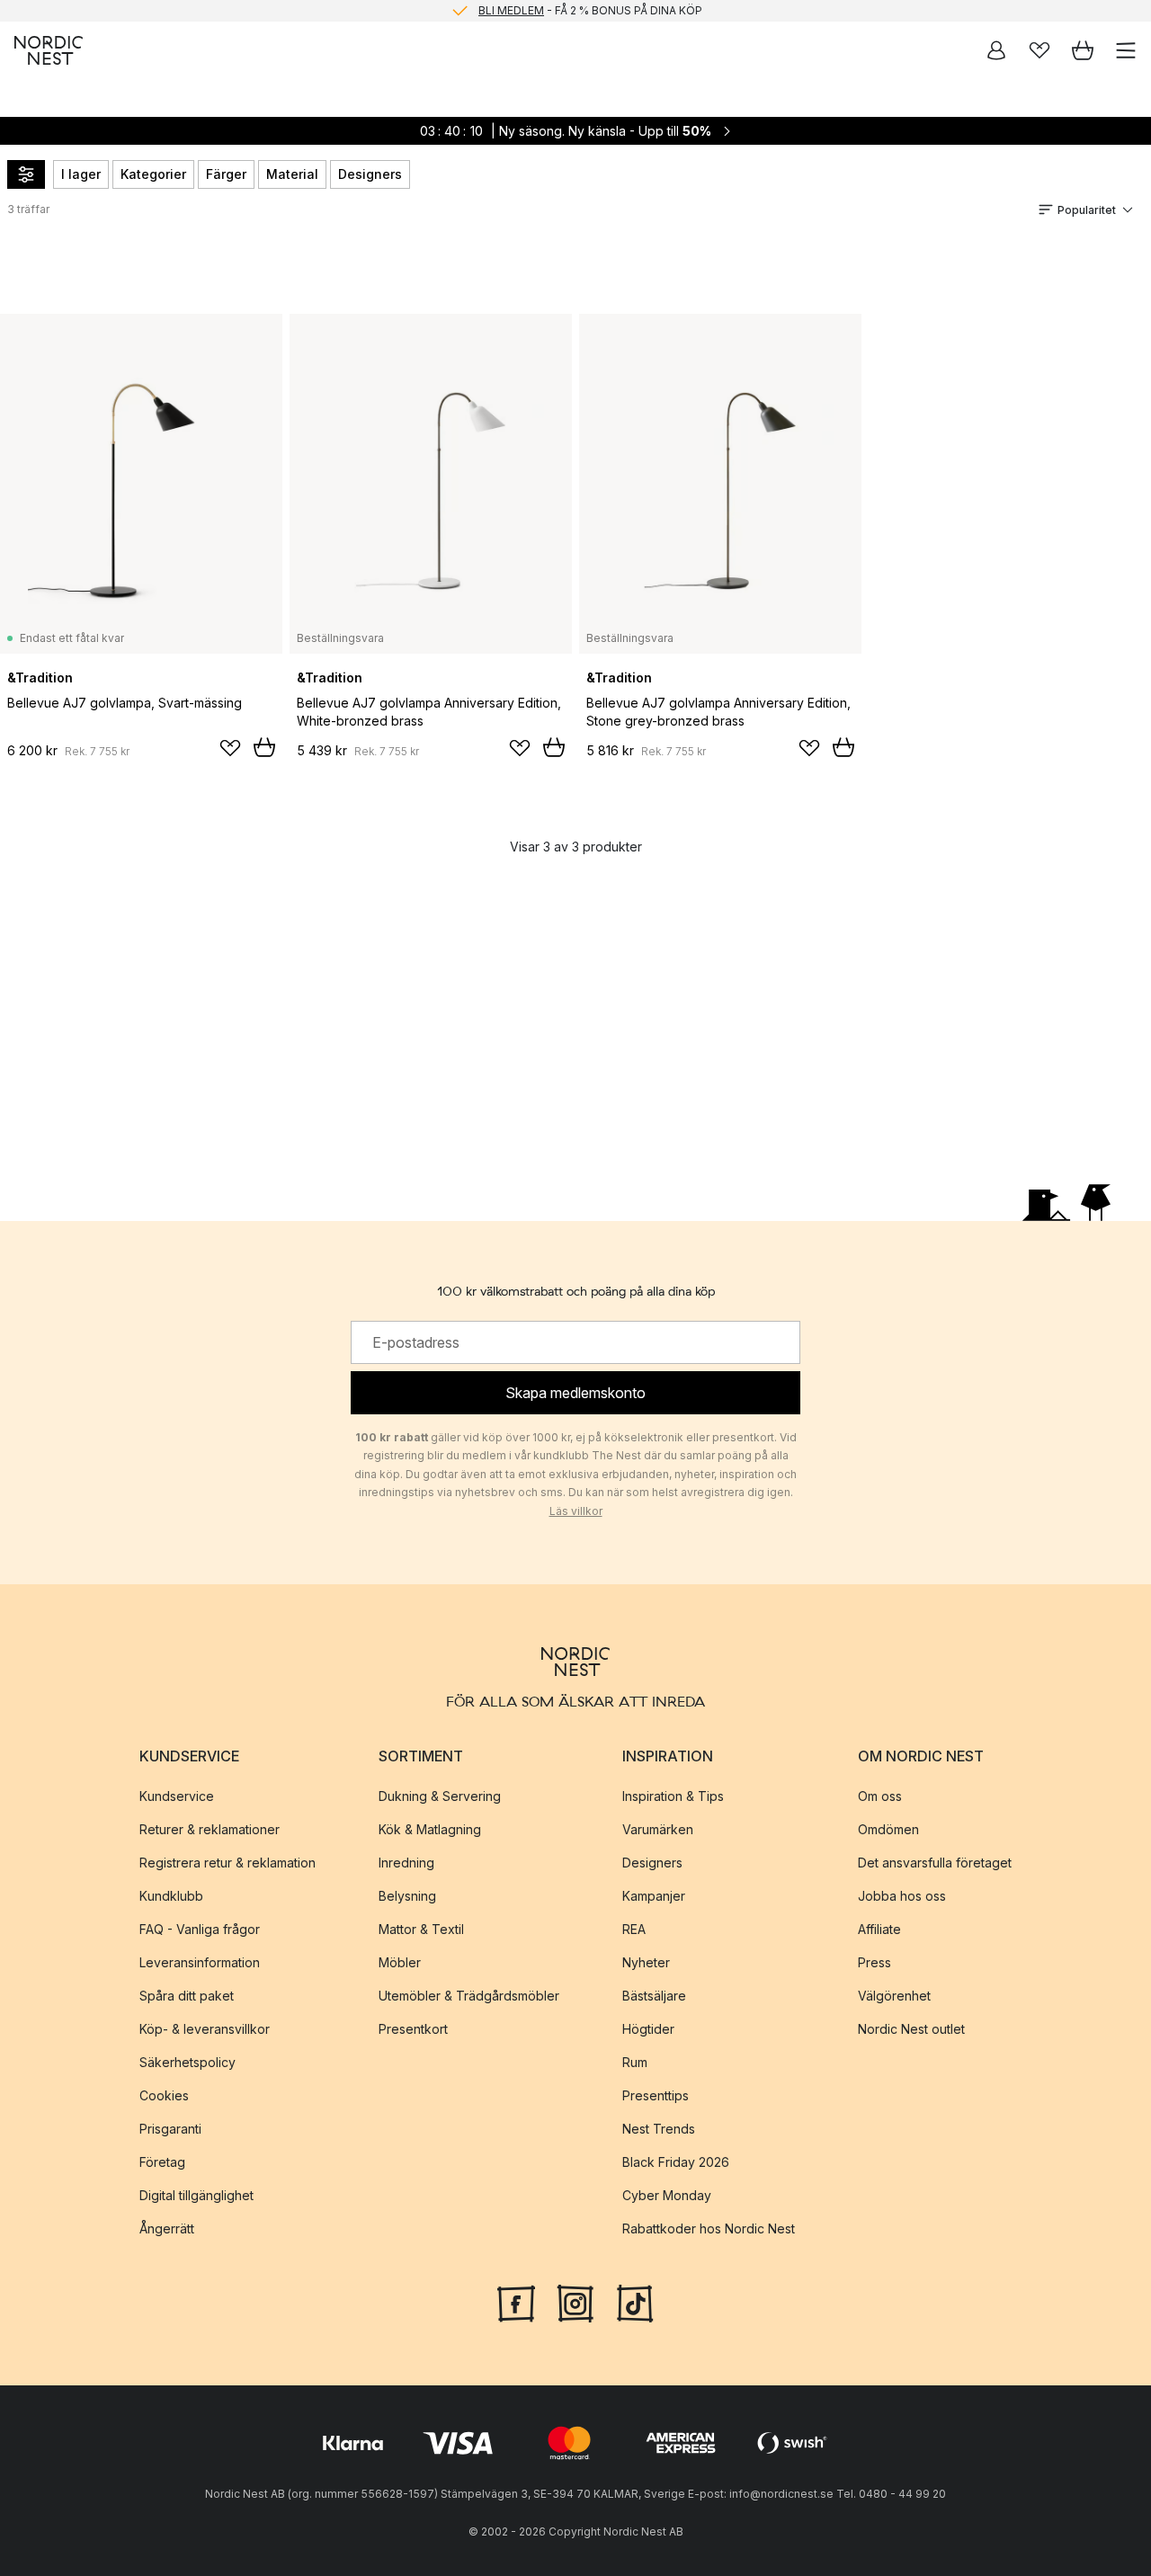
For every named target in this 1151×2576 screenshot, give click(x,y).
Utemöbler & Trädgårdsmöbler (469, 1996)
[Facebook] (516, 2302)
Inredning (406, 1863)
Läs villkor (576, 1511)
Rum (635, 2062)
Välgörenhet (894, 1996)
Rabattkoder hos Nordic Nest (709, 2228)
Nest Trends (659, 2129)
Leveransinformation (200, 1962)
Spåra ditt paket (187, 1996)
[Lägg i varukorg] (264, 747)
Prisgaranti (170, 2129)
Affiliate (879, 1929)
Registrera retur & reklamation (228, 1863)
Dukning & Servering (440, 1796)
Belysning (407, 1896)
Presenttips (656, 2095)
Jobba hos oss (902, 1896)
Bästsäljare (654, 1996)
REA (634, 1929)
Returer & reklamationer (210, 1829)
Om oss (880, 1796)
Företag (162, 2162)
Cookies (164, 2095)
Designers (370, 174)
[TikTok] (635, 2302)
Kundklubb (171, 1896)
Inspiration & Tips (673, 1796)
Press (874, 1962)
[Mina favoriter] (1039, 50)
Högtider (648, 2029)
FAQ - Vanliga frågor (200, 1929)
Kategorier (153, 174)
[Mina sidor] (996, 50)
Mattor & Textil (421, 1929)
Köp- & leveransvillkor (205, 2029)
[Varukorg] (1083, 50)
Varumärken (658, 1829)
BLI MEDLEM (511, 10)
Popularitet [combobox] (1087, 210)
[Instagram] (575, 2302)
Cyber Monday (667, 2195)
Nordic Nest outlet (911, 2029)
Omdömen (888, 1829)
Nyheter (646, 1962)
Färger (226, 174)
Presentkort (413, 2029)
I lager (81, 174)
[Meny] (1126, 50)
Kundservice (177, 1796)
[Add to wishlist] (230, 748)
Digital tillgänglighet (196, 2195)
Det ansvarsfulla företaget (935, 1863)
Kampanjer (654, 1896)
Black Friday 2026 (676, 2162)
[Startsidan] (49, 50)
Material (292, 174)
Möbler (400, 1962)
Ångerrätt (167, 2228)
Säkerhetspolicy (187, 2062)
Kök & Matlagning (430, 1829)
